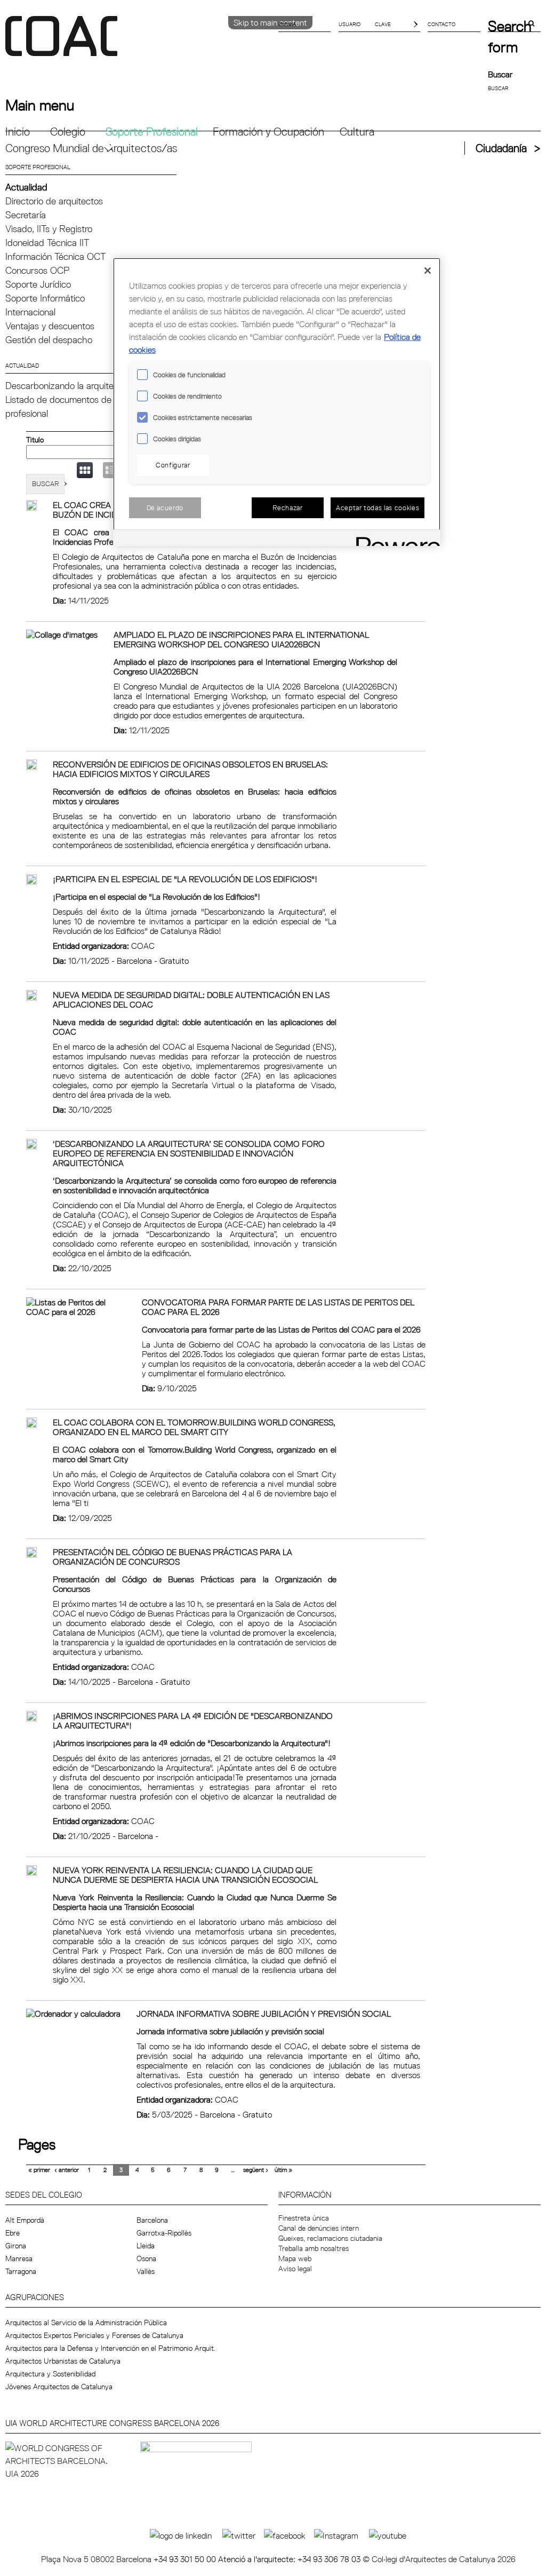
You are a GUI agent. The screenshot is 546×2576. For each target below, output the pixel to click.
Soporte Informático (45, 298)
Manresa (19, 2258)
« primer (39, 2170)
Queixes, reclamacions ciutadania (330, 2238)
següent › (256, 2170)
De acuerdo (165, 508)
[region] (277, 402)
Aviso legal (295, 2269)
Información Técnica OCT (55, 256)
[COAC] (139, 42)
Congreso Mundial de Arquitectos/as (91, 148)
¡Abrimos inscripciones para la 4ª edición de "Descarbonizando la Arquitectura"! (193, 1721)
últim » (283, 2170)
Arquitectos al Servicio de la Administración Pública (86, 2323)
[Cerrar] (428, 271)
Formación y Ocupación (268, 132)
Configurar (173, 465)
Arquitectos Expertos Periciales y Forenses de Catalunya (94, 2335)
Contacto (441, 24)
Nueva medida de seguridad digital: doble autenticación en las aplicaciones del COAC (191, 1000)
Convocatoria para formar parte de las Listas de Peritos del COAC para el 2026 (278, 1307)
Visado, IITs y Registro (49, 229)
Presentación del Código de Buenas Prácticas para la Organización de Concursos (172, 1557)
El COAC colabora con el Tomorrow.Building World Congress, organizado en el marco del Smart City (194, 1427)
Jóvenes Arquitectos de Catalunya (59, 2387)
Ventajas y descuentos (50, 326)
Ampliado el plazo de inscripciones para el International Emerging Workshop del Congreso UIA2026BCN (241, 639)
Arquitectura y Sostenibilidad (50, 2374)
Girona (16, 2246)
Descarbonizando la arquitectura (70, 386)
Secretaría (26, 215)
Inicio (18, 132)
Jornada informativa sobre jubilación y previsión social (264, 2014)
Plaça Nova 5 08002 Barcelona (97, 2559)
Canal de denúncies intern (319, 2228)
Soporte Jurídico (38, 284)
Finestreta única (304, 2218)
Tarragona (21, 2271)
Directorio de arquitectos (54, 201)
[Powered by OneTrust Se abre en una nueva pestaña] (395, 539)
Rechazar (287, 508)
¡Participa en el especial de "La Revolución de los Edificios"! (185, 879)
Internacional (30, 312)
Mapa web (295, 2258)
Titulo (35, 440)
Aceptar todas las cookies (378, 508)
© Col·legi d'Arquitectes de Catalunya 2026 (439, 2559)
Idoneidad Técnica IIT (47, 243)
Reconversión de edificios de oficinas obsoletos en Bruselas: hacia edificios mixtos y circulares (190, 769)
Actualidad (26, 187)
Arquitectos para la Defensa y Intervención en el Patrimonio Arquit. (110, 2348)
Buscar (500, 74)
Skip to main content (270, 22)
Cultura (357, 132)
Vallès (146, 2271)
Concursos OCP (37, 270)
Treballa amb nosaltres (314, 2248)
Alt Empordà (25, 2220)
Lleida (146, 2246)
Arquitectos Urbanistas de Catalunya (63, 2361)
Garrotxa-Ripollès (164, 2233)
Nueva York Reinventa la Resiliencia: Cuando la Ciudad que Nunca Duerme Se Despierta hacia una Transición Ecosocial (185, 1875)
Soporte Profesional (152, 132)
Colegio (68, 132)
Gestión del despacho (49, 340)
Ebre (13, 2233)
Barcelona (152, 2220)
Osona (146, 2258)
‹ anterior (67, 2170)
